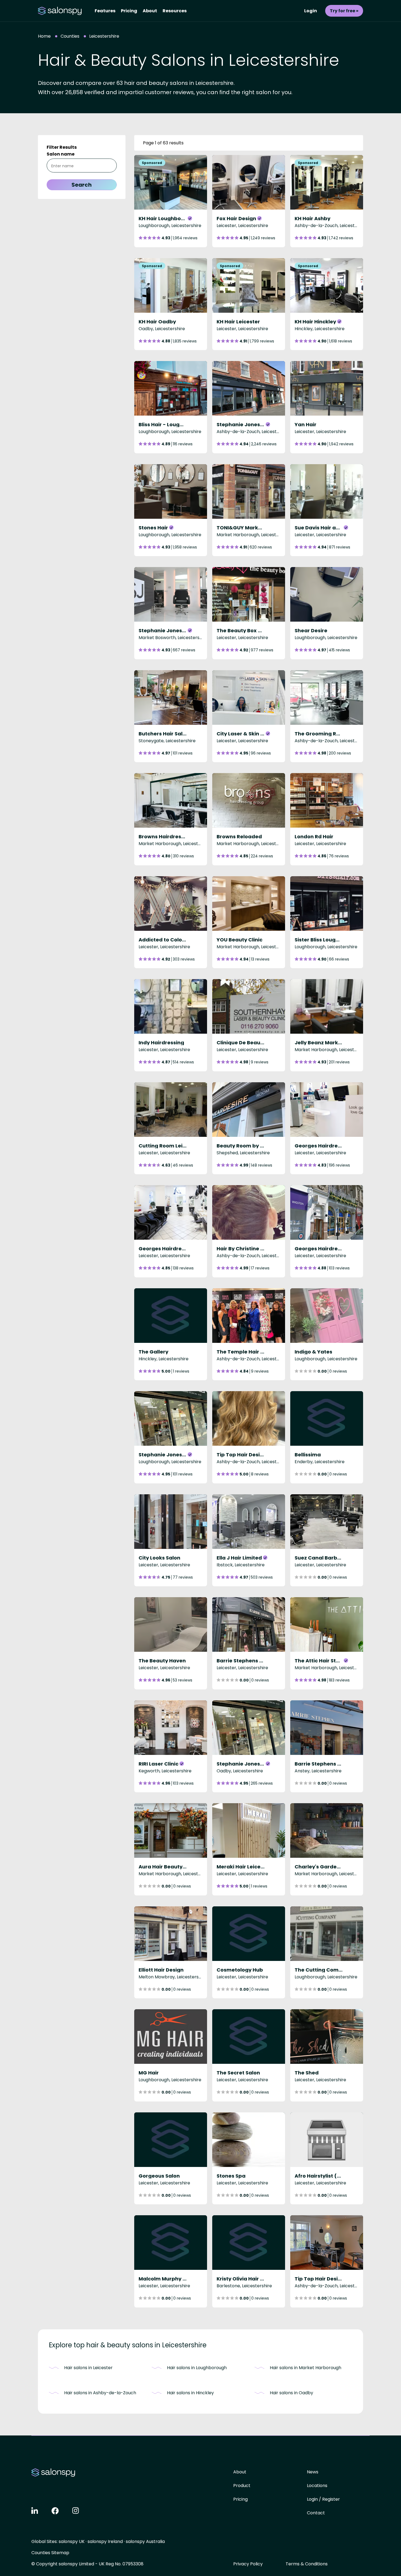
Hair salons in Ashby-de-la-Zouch (100, 2393)
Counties (70, 36)
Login (311, 11)
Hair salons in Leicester (88, 2368)
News (313, 2472)
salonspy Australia (145, 2541)
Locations (317, 2486)
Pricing (129, 11)
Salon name (61, 154)
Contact (316, 2513)
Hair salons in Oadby (291, 2393)
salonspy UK (72, 2541)
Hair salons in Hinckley (190, 2393)
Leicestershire (104, 36)
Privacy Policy (248, 2564)
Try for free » (344, 11)
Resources (175, 11)
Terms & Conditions (307, 2564)
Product (242, 2486)
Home (44, 36)
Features (105, 11)
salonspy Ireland (105, 2541)
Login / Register (323, 2499)
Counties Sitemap (50, 2553)
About (150, 11)
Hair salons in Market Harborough (306, 2368)
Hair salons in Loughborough (197, 2368)
